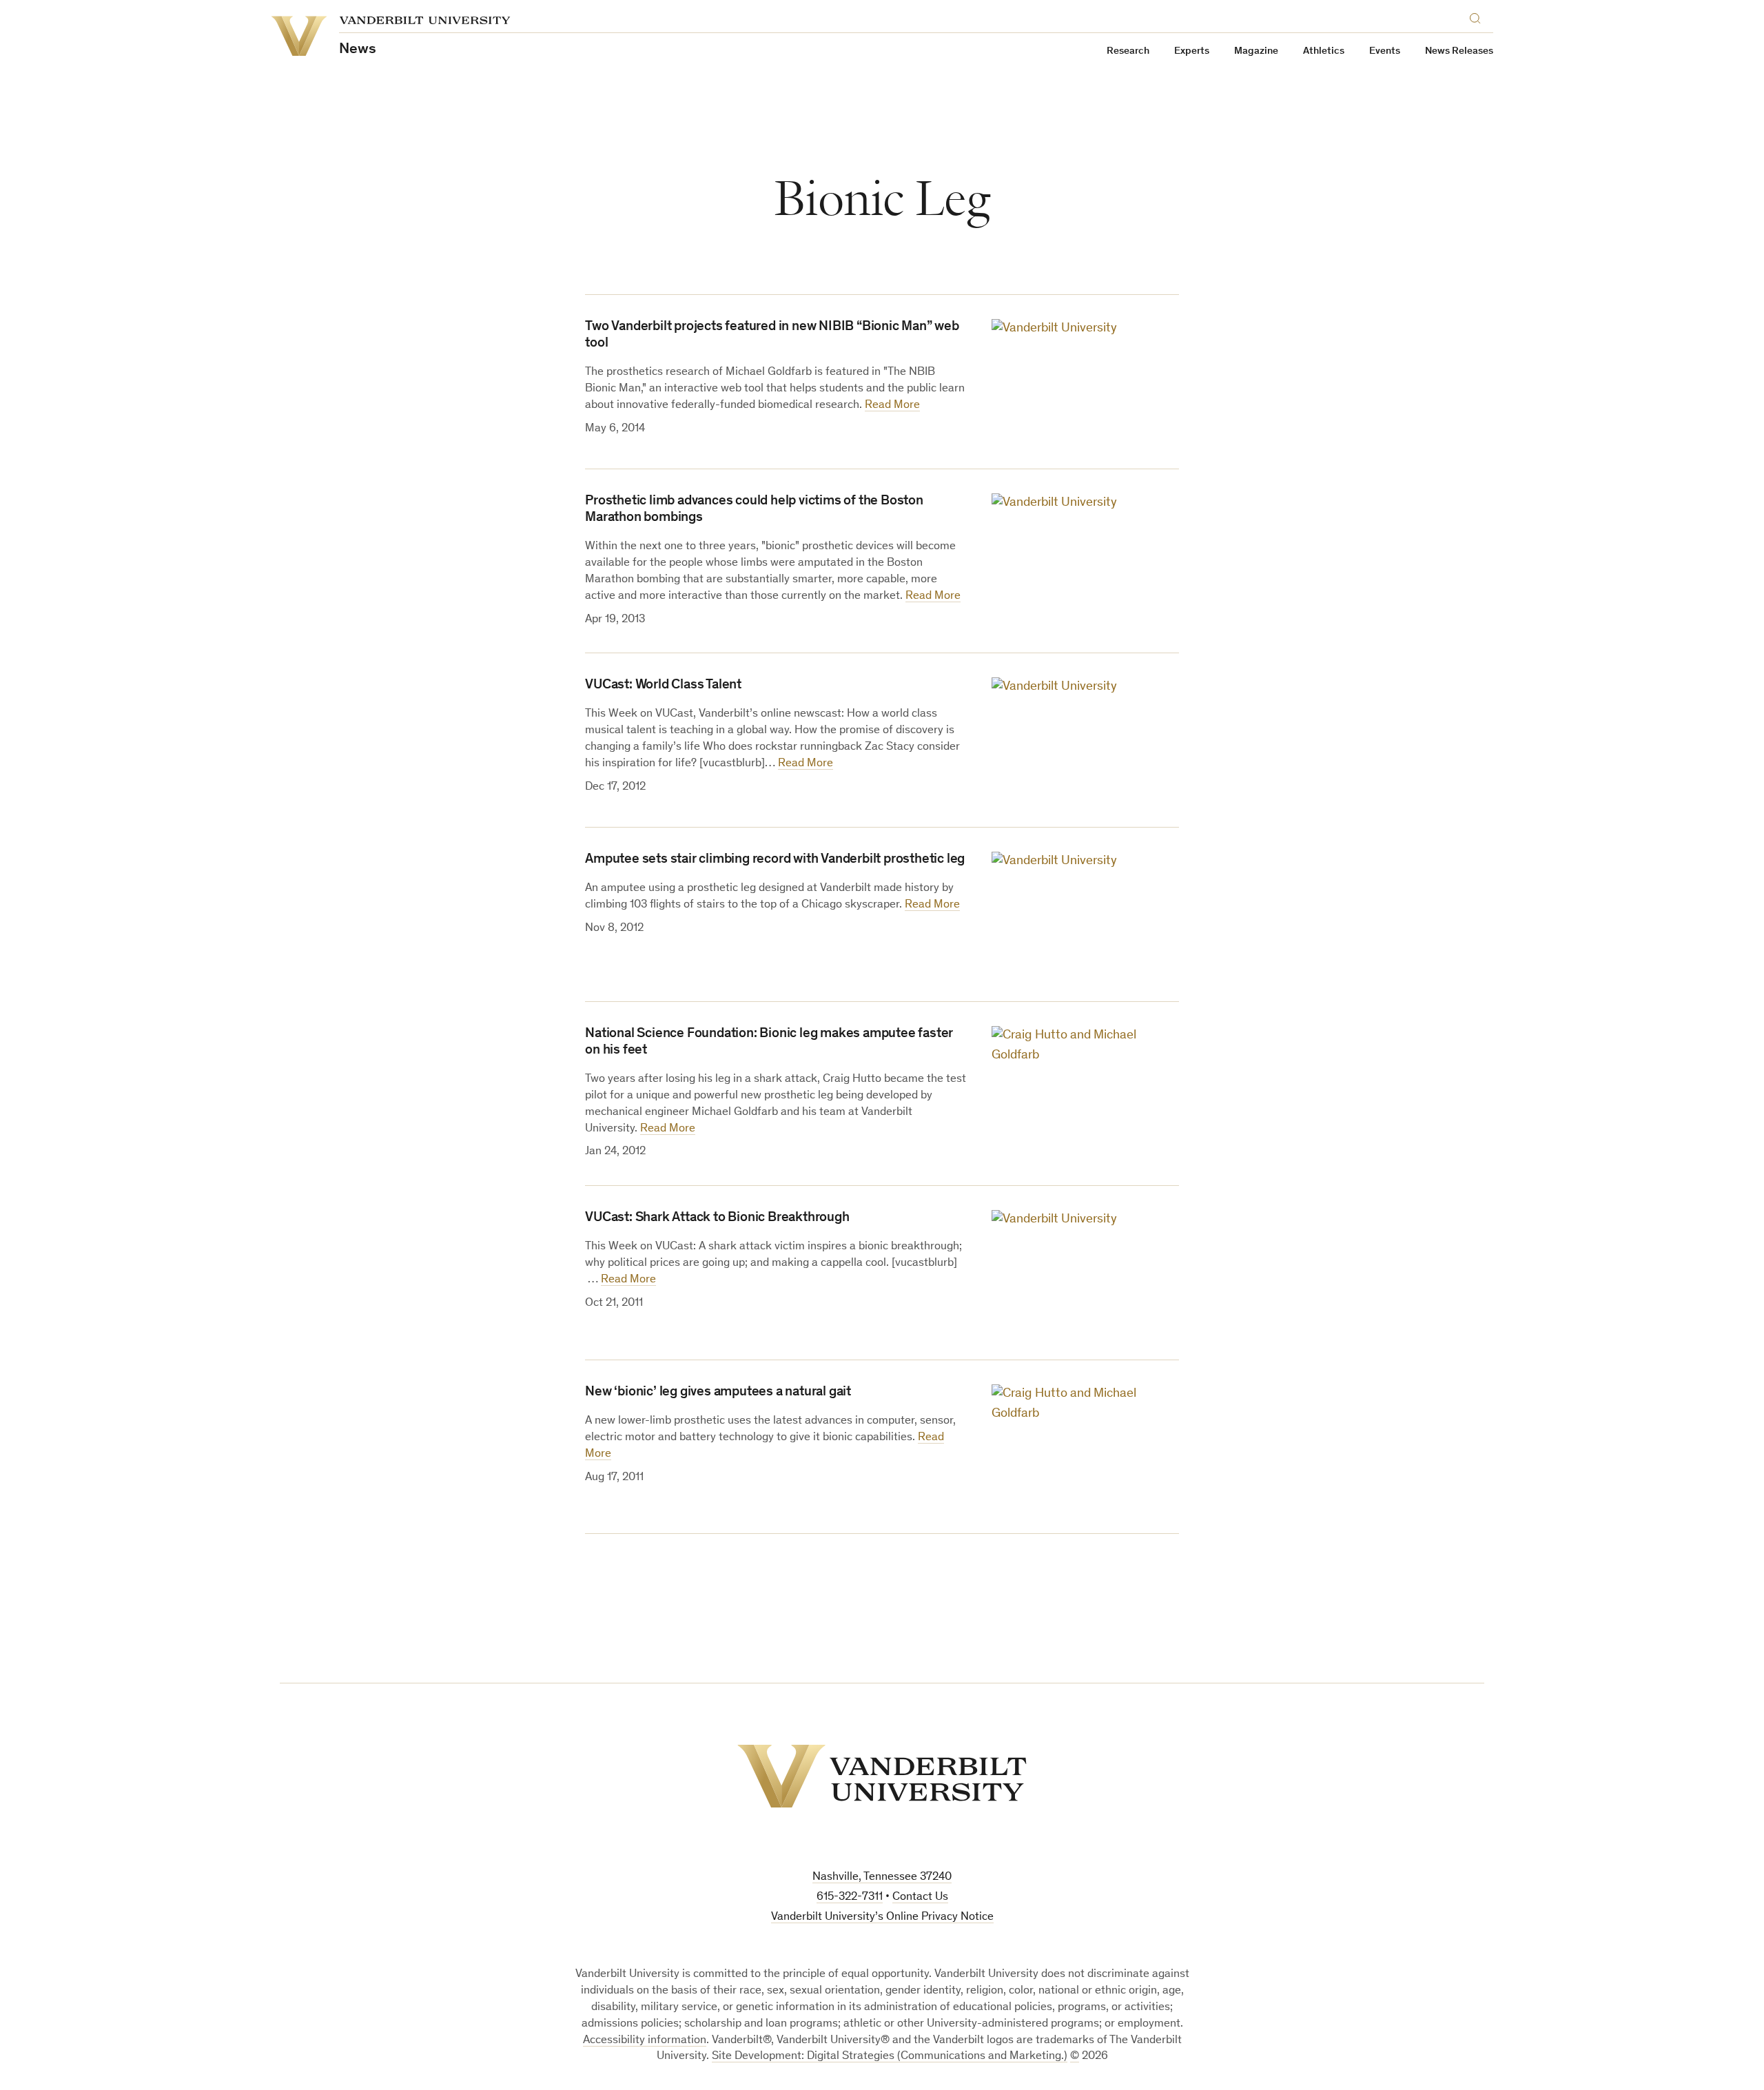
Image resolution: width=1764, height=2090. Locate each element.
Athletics (1324, 51)
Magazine (1256, 51)
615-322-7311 (850, 1897)
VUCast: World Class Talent (663, 686)
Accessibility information (645, 2041)
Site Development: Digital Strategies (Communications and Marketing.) (890, 2057)
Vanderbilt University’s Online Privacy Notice (882, 1917)
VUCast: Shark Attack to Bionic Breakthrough (717, 1218)
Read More (892, 406)
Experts (1192, 51)
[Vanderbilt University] (882, 1776)
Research (1128, 51)
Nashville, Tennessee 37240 (882, 1877)
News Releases (1459, 51)
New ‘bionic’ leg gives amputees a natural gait (718, 1393)
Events (1385, 51)
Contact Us (920, 1897)
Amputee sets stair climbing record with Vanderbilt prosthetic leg (775, 860)
